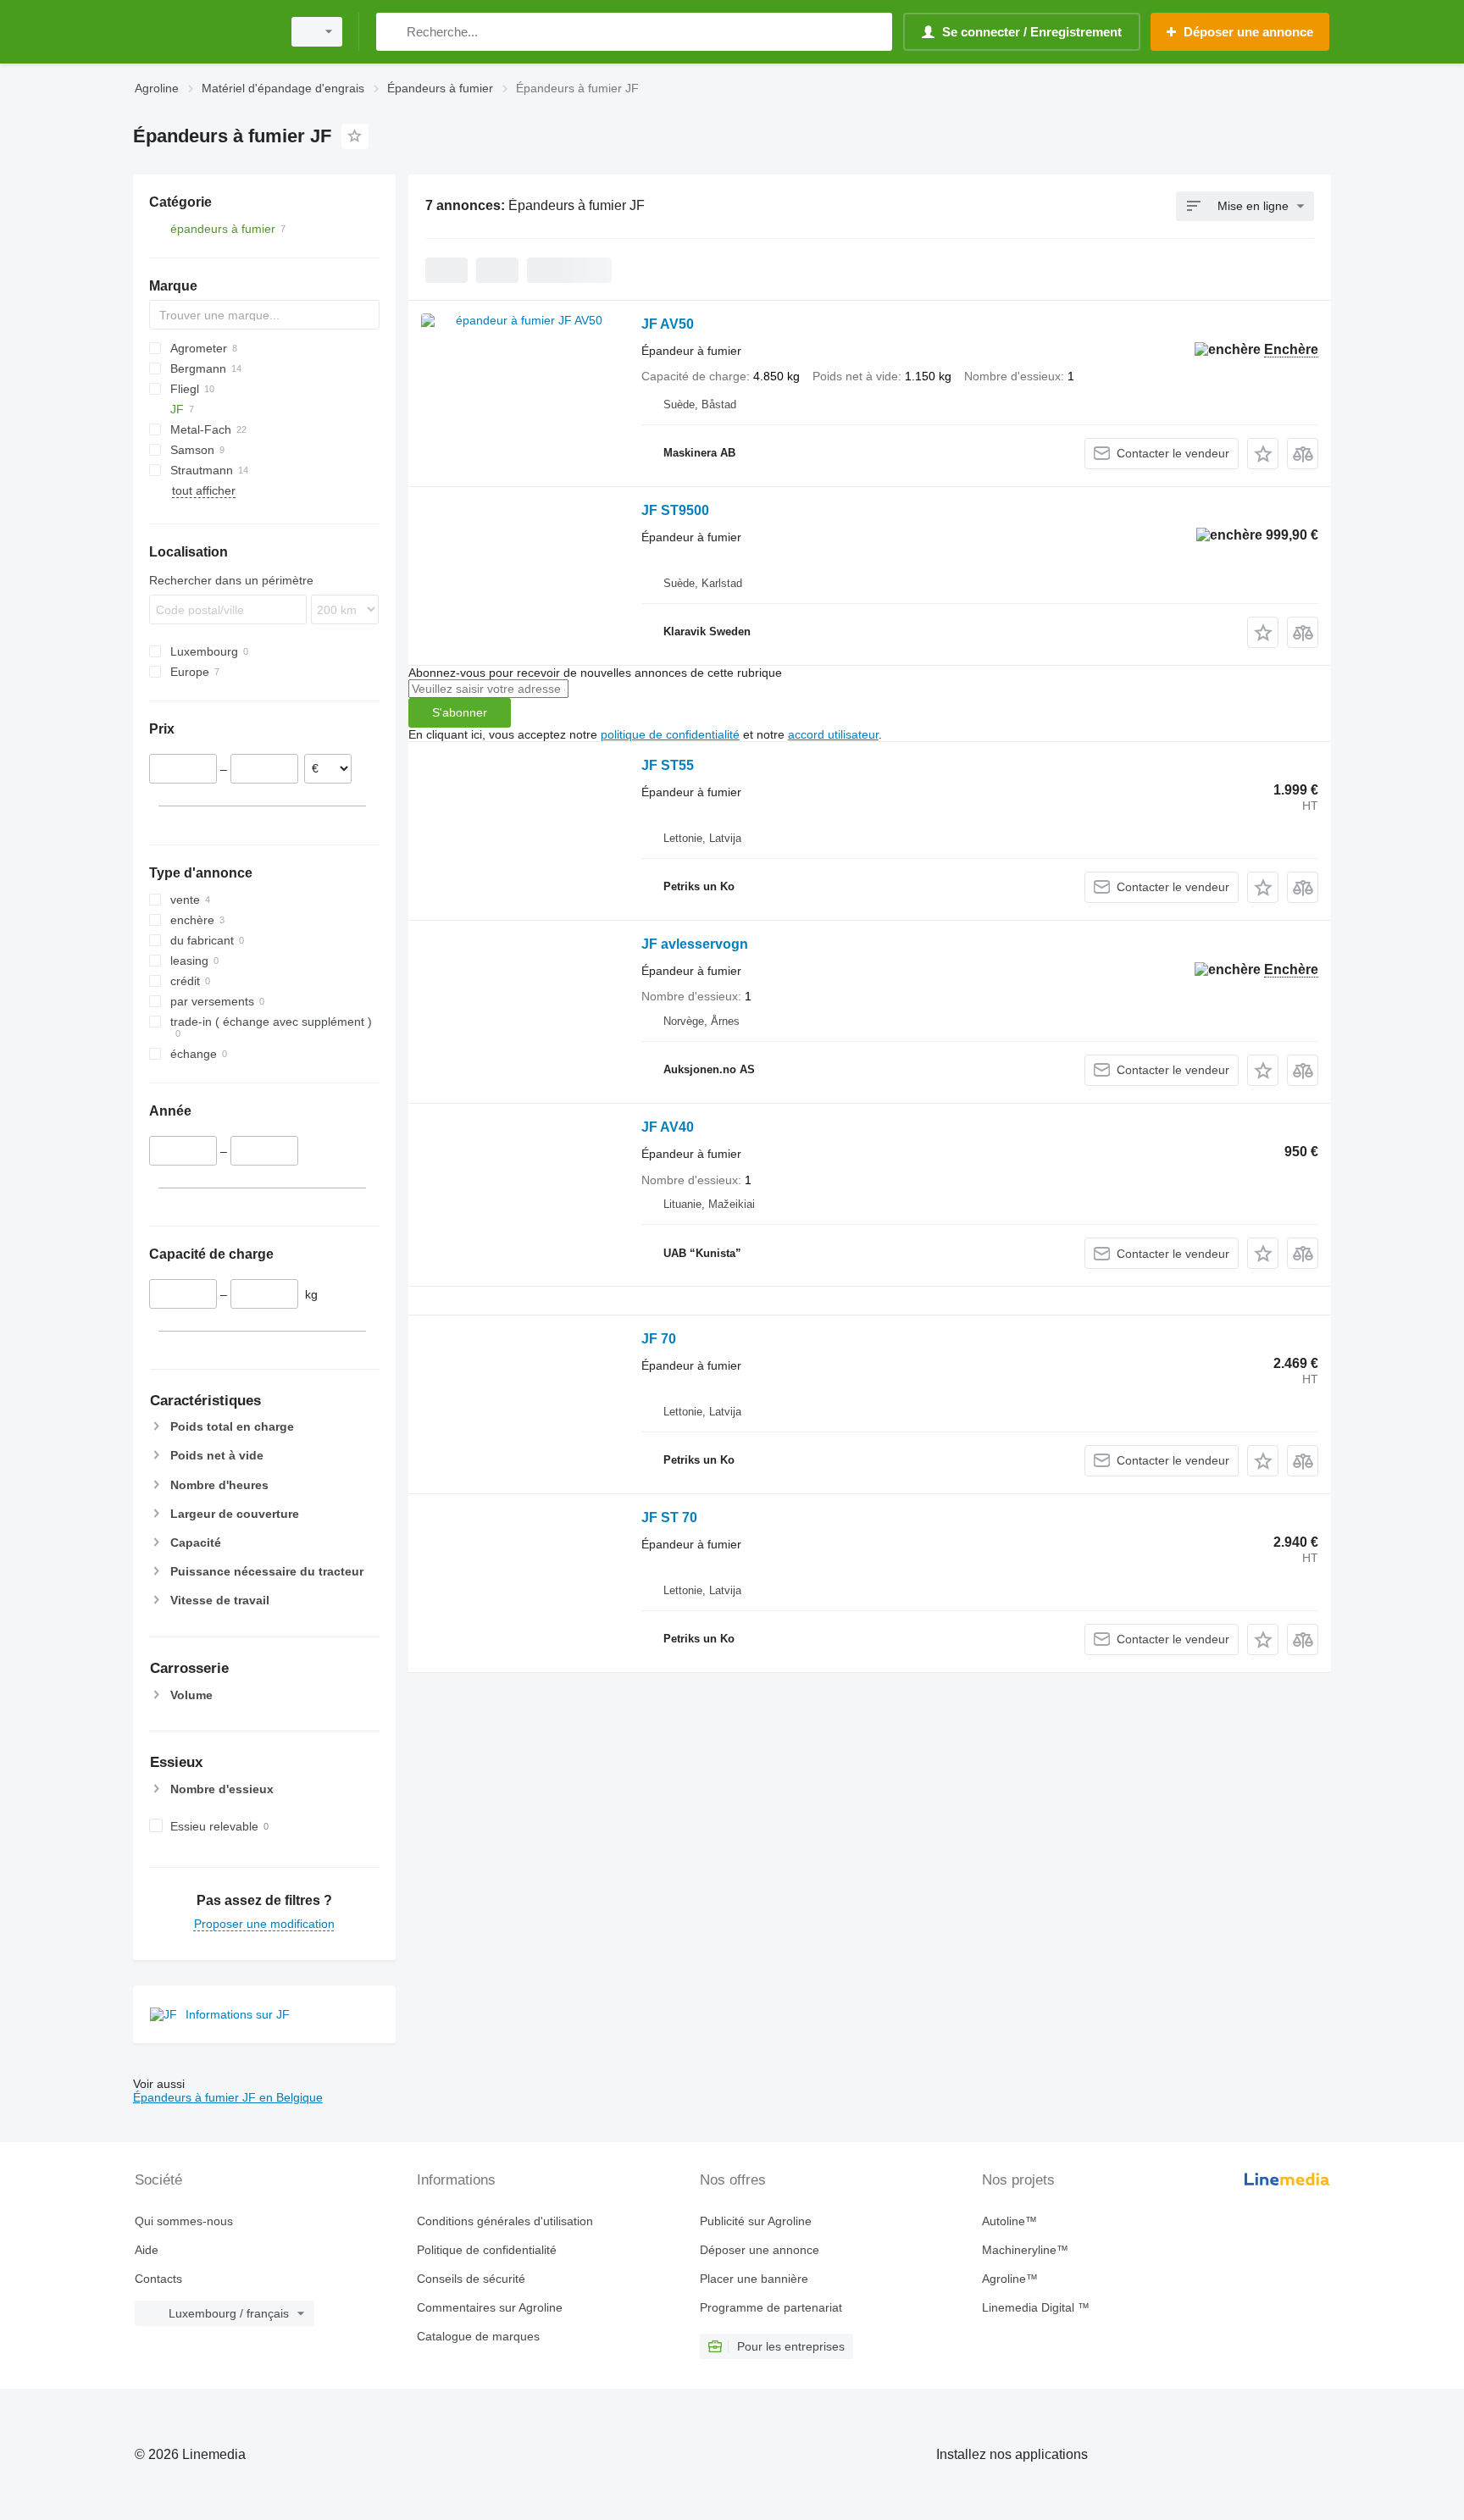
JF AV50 (668, 324)
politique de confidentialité (670, 734)
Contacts (158, 2279)
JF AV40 (668, 1127)
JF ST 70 (669, 1518)
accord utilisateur (833, 734)
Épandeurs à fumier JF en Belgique (228, 2097)
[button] (1263, 454)
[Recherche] (393, 32)
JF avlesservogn (695, 944)
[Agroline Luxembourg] (202, 32)
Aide (147, 2250)
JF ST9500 (675, 510)
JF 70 (659, 1339)
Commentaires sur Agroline (490, 2307)
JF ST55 (668, 765)
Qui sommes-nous (184, 2221)
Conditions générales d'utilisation (505, 2221)
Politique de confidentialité (487, 2250)
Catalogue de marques (478, 2336)
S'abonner (460, 712)
